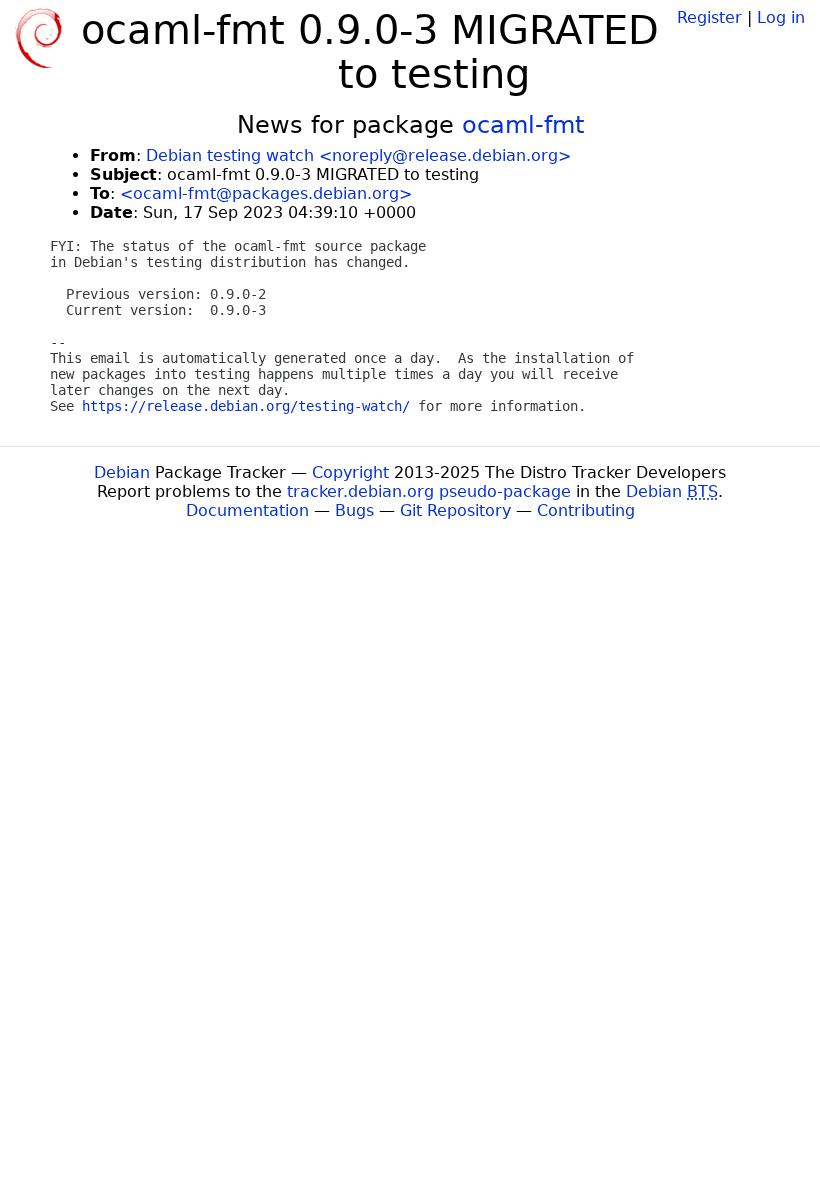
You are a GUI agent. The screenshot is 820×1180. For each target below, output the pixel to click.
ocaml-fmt (523, 125)
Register (709, 17)
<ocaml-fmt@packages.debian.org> (266, 193)
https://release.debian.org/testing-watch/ (246, 406)
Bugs (354, 510)
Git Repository (455, 510)
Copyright (350, 472)
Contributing (586, 510)
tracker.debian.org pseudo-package (429, 491)
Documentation (247, 510)
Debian (122, 472)
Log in (781, 17)
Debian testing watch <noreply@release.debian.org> (358, 155)
